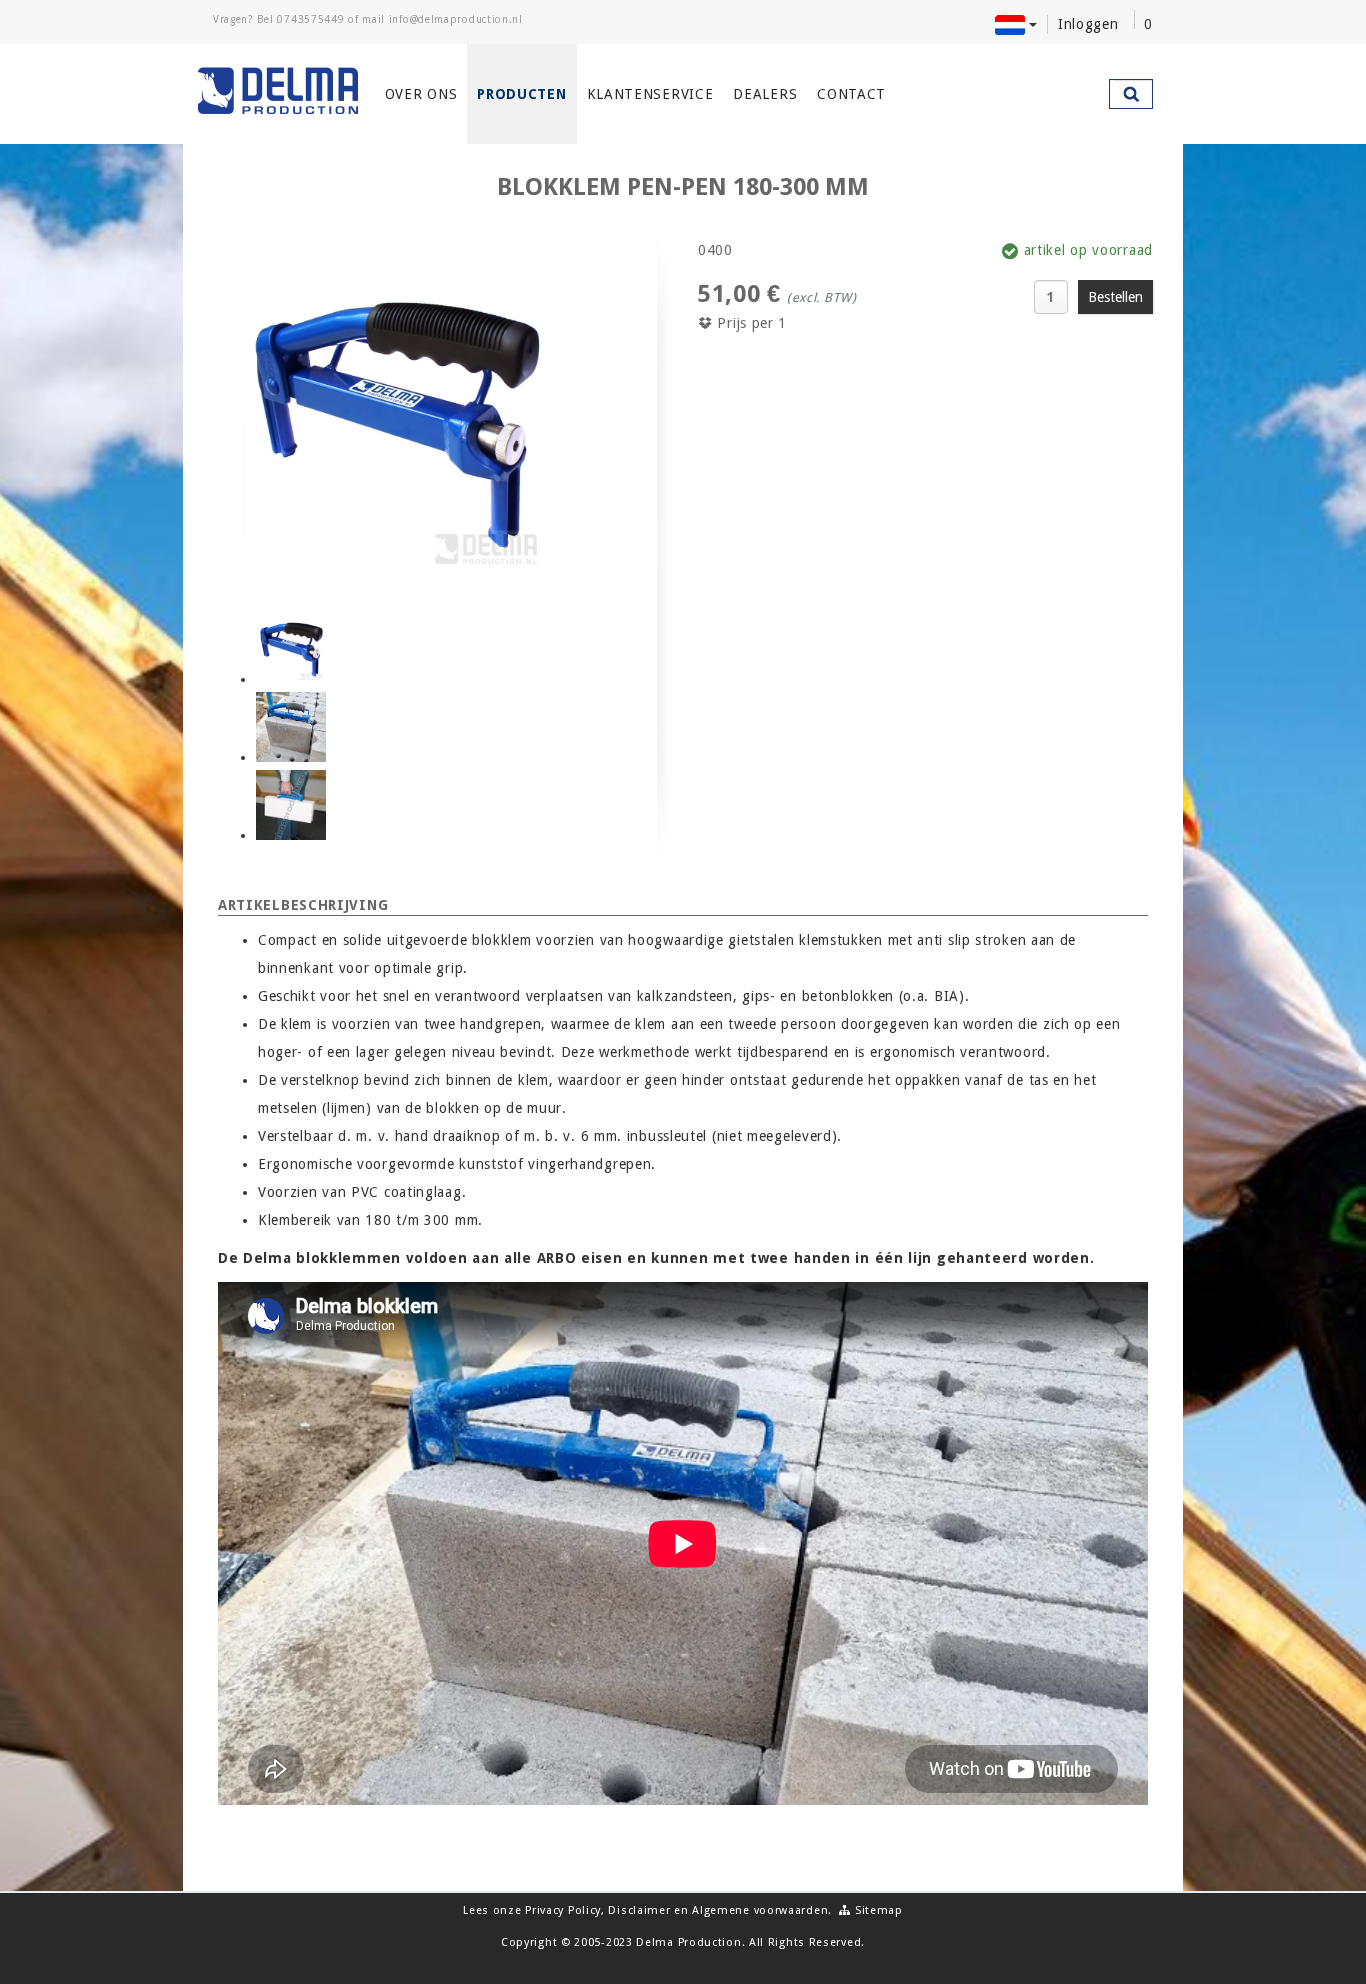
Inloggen (1088, 24)
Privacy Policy (563, 1910)
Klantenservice (650, 94)
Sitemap (877, 1910)
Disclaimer (639, 1910)
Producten (521, 94)
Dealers (765, 94)
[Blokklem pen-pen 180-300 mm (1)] (291, 649)
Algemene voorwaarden (760, 1910)
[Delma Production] (279, 91)
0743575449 (310, 19)
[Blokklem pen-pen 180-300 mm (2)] (291, 727)
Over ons (421, 94)
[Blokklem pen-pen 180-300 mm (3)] (291, 805)
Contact (851, 94)
